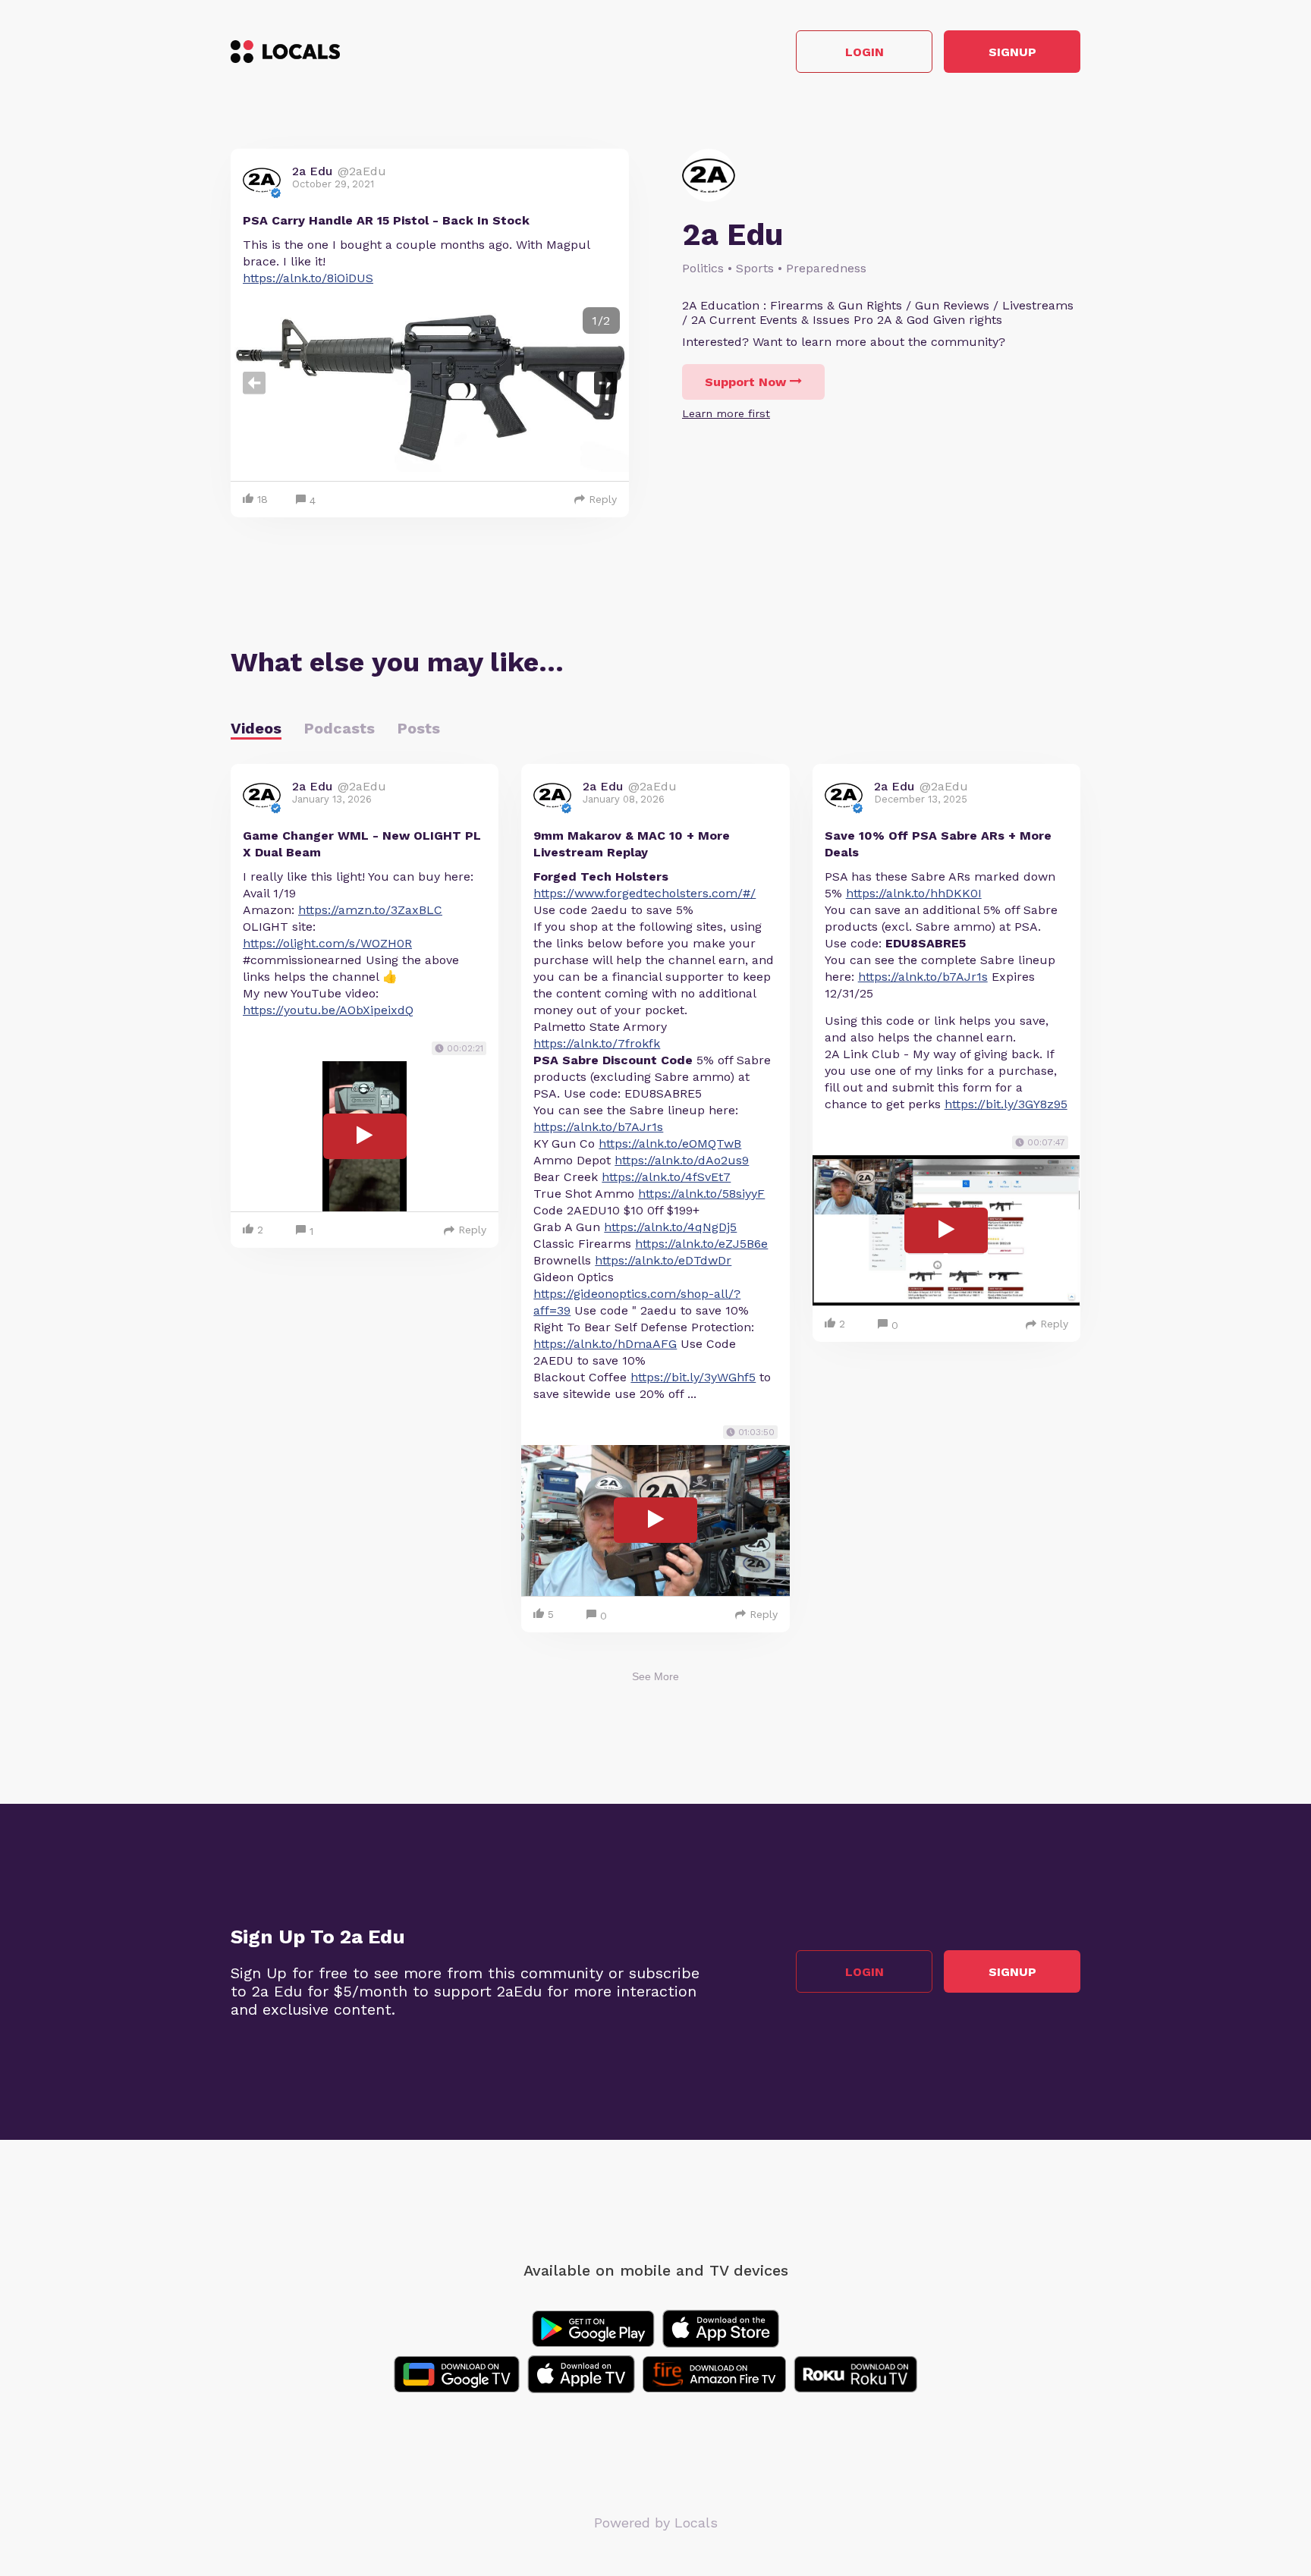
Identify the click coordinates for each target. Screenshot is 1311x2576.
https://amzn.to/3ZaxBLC (370, 910)
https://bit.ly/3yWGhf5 (693, 1377)
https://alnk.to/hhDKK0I (914, 893)
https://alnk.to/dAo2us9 (682, 1160)
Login (865, 52)
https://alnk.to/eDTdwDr (663, 1260)
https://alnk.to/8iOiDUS (308, 278)
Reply (603, 499)
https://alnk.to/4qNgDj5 (670, 1227)
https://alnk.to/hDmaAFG (605, 1344)
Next (605, 383)
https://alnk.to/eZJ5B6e (701, 1244)
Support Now (745, 382)
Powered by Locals (656, 2523)
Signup (1012, 52)
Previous (254, 383)
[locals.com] (285, 52)
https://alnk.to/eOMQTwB (670, 1143)
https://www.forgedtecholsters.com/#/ (644, 893)
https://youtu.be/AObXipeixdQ (328, 1010)
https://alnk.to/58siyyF (701, 1194)
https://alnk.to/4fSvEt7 (666, 1177)
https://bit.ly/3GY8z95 (1006, 1104)
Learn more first (726, 413)
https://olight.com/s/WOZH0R (327, 943)
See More (655, 1676)
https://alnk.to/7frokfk (597, 1043)
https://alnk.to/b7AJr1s (598, 1127)
